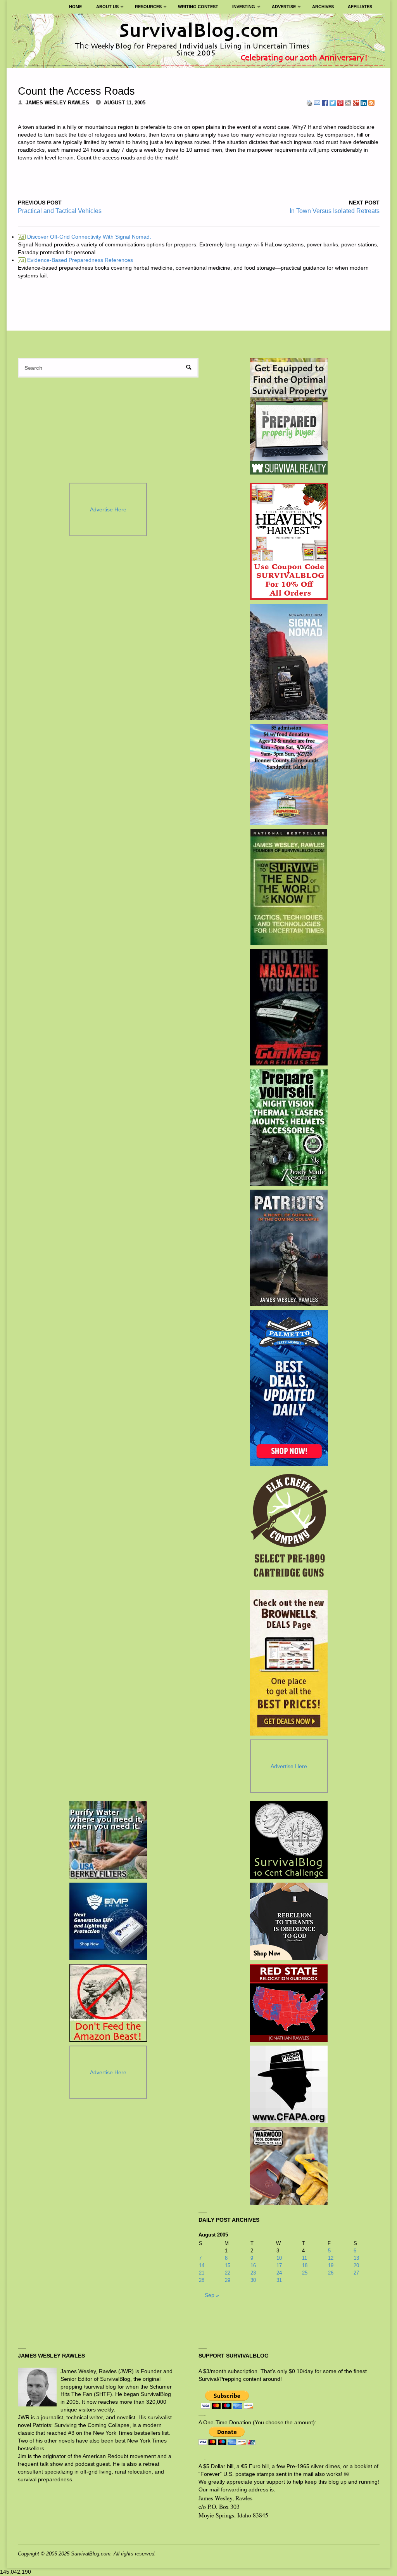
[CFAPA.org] (289, 2084)
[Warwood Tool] (289, 2166)
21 (202, 2273)
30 (253, 2280)
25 (305, 2273)
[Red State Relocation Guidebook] (289, 2003)
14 (202, 2265)
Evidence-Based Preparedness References (76, 260)
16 (253, 2265)
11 (305, 2258)
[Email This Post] (317, 102)
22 (228, 2273)
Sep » (212, 2295)
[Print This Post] (309, 102)
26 (331, 2273)
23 (253, 2273)
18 (305, 2265)
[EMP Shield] (108, 1921)
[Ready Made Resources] (289, 1128)
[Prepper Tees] (289, 1921)
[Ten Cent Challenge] (289, 1840)
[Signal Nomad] (289, 662)
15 (228, 2265)
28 (202, 2280)
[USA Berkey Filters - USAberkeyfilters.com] (108, 1840)
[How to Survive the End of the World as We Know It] (289, 887)
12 (331, 2258)
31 (279, 2280)
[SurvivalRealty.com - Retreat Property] (289, 416)
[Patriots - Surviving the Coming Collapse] (289, 1248)
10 (279, 2258)
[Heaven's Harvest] (289, 541)
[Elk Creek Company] (289, 1528)
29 (228, 2280)
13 (356, 2258)
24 (279, 2273)
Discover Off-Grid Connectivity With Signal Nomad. (85, 237)
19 (331, 2265)
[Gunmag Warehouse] (289, 1007)
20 (356, 2265)
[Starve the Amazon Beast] (108, 2003)
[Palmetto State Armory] (289, 1388)
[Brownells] (289, 1663)
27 (356, 2273)
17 (279, 2265)
